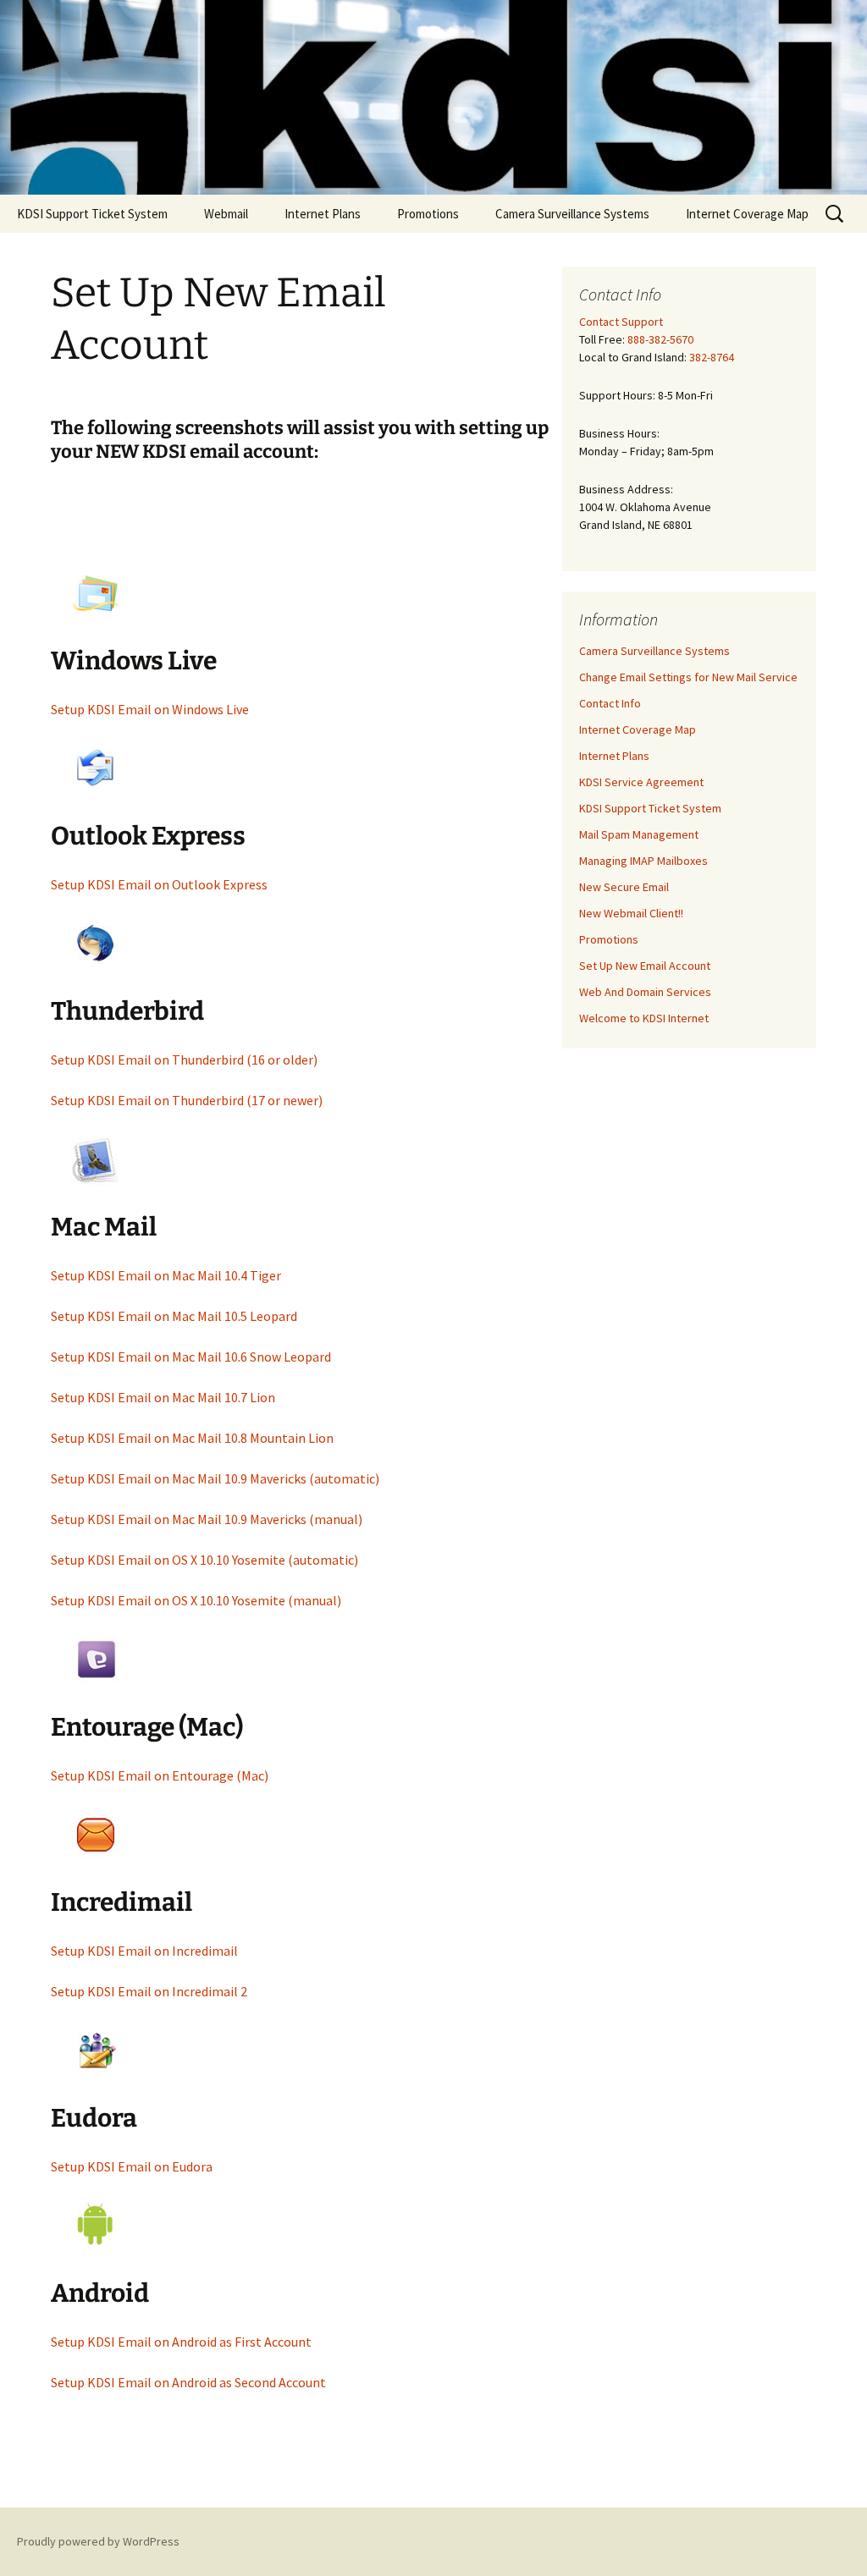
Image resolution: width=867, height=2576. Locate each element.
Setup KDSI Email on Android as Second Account (188, 2382)
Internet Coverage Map (747, 214)
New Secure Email (624, 887)
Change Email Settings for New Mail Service (688, 677)
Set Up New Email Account (645, 966)
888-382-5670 (660, 339)
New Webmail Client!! (631, 913)
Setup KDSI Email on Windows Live (150, 709)
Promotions (428, 214)
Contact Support (621, 322)
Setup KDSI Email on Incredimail (144, 1951)
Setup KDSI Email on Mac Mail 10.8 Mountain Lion (192, 1438)
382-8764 (712, 357)
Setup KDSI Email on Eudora (132, 2166)
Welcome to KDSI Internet (644, 1018)
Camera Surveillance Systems (572, 214)
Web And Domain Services (645, 992)
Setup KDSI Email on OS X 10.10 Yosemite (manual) (196, 1600)
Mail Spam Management (639, 834)
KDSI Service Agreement (641, 782)
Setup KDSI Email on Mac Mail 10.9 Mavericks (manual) (207, 1519)
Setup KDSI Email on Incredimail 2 (149, 1991)
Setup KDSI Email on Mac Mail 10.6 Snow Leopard (191, 1357)
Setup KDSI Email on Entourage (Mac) (160, 1775)
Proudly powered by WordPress (98, 2541)
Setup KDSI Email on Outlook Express (159, 884)
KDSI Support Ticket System (92, 214)
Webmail (226, 214)
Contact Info (610, 703)
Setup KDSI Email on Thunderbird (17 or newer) (187, 1100)
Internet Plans (323, 214)
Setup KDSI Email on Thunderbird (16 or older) (184, 1060)
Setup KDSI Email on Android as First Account (181, 2342)
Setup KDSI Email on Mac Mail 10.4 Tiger (166, 1275)
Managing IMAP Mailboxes (643, 861)
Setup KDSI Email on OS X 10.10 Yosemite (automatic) (204, 1560)
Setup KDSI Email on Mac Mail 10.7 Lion (163, 1397)
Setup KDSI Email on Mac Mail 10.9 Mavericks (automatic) (215, 1478)
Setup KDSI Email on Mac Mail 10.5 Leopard (174, 1316)
